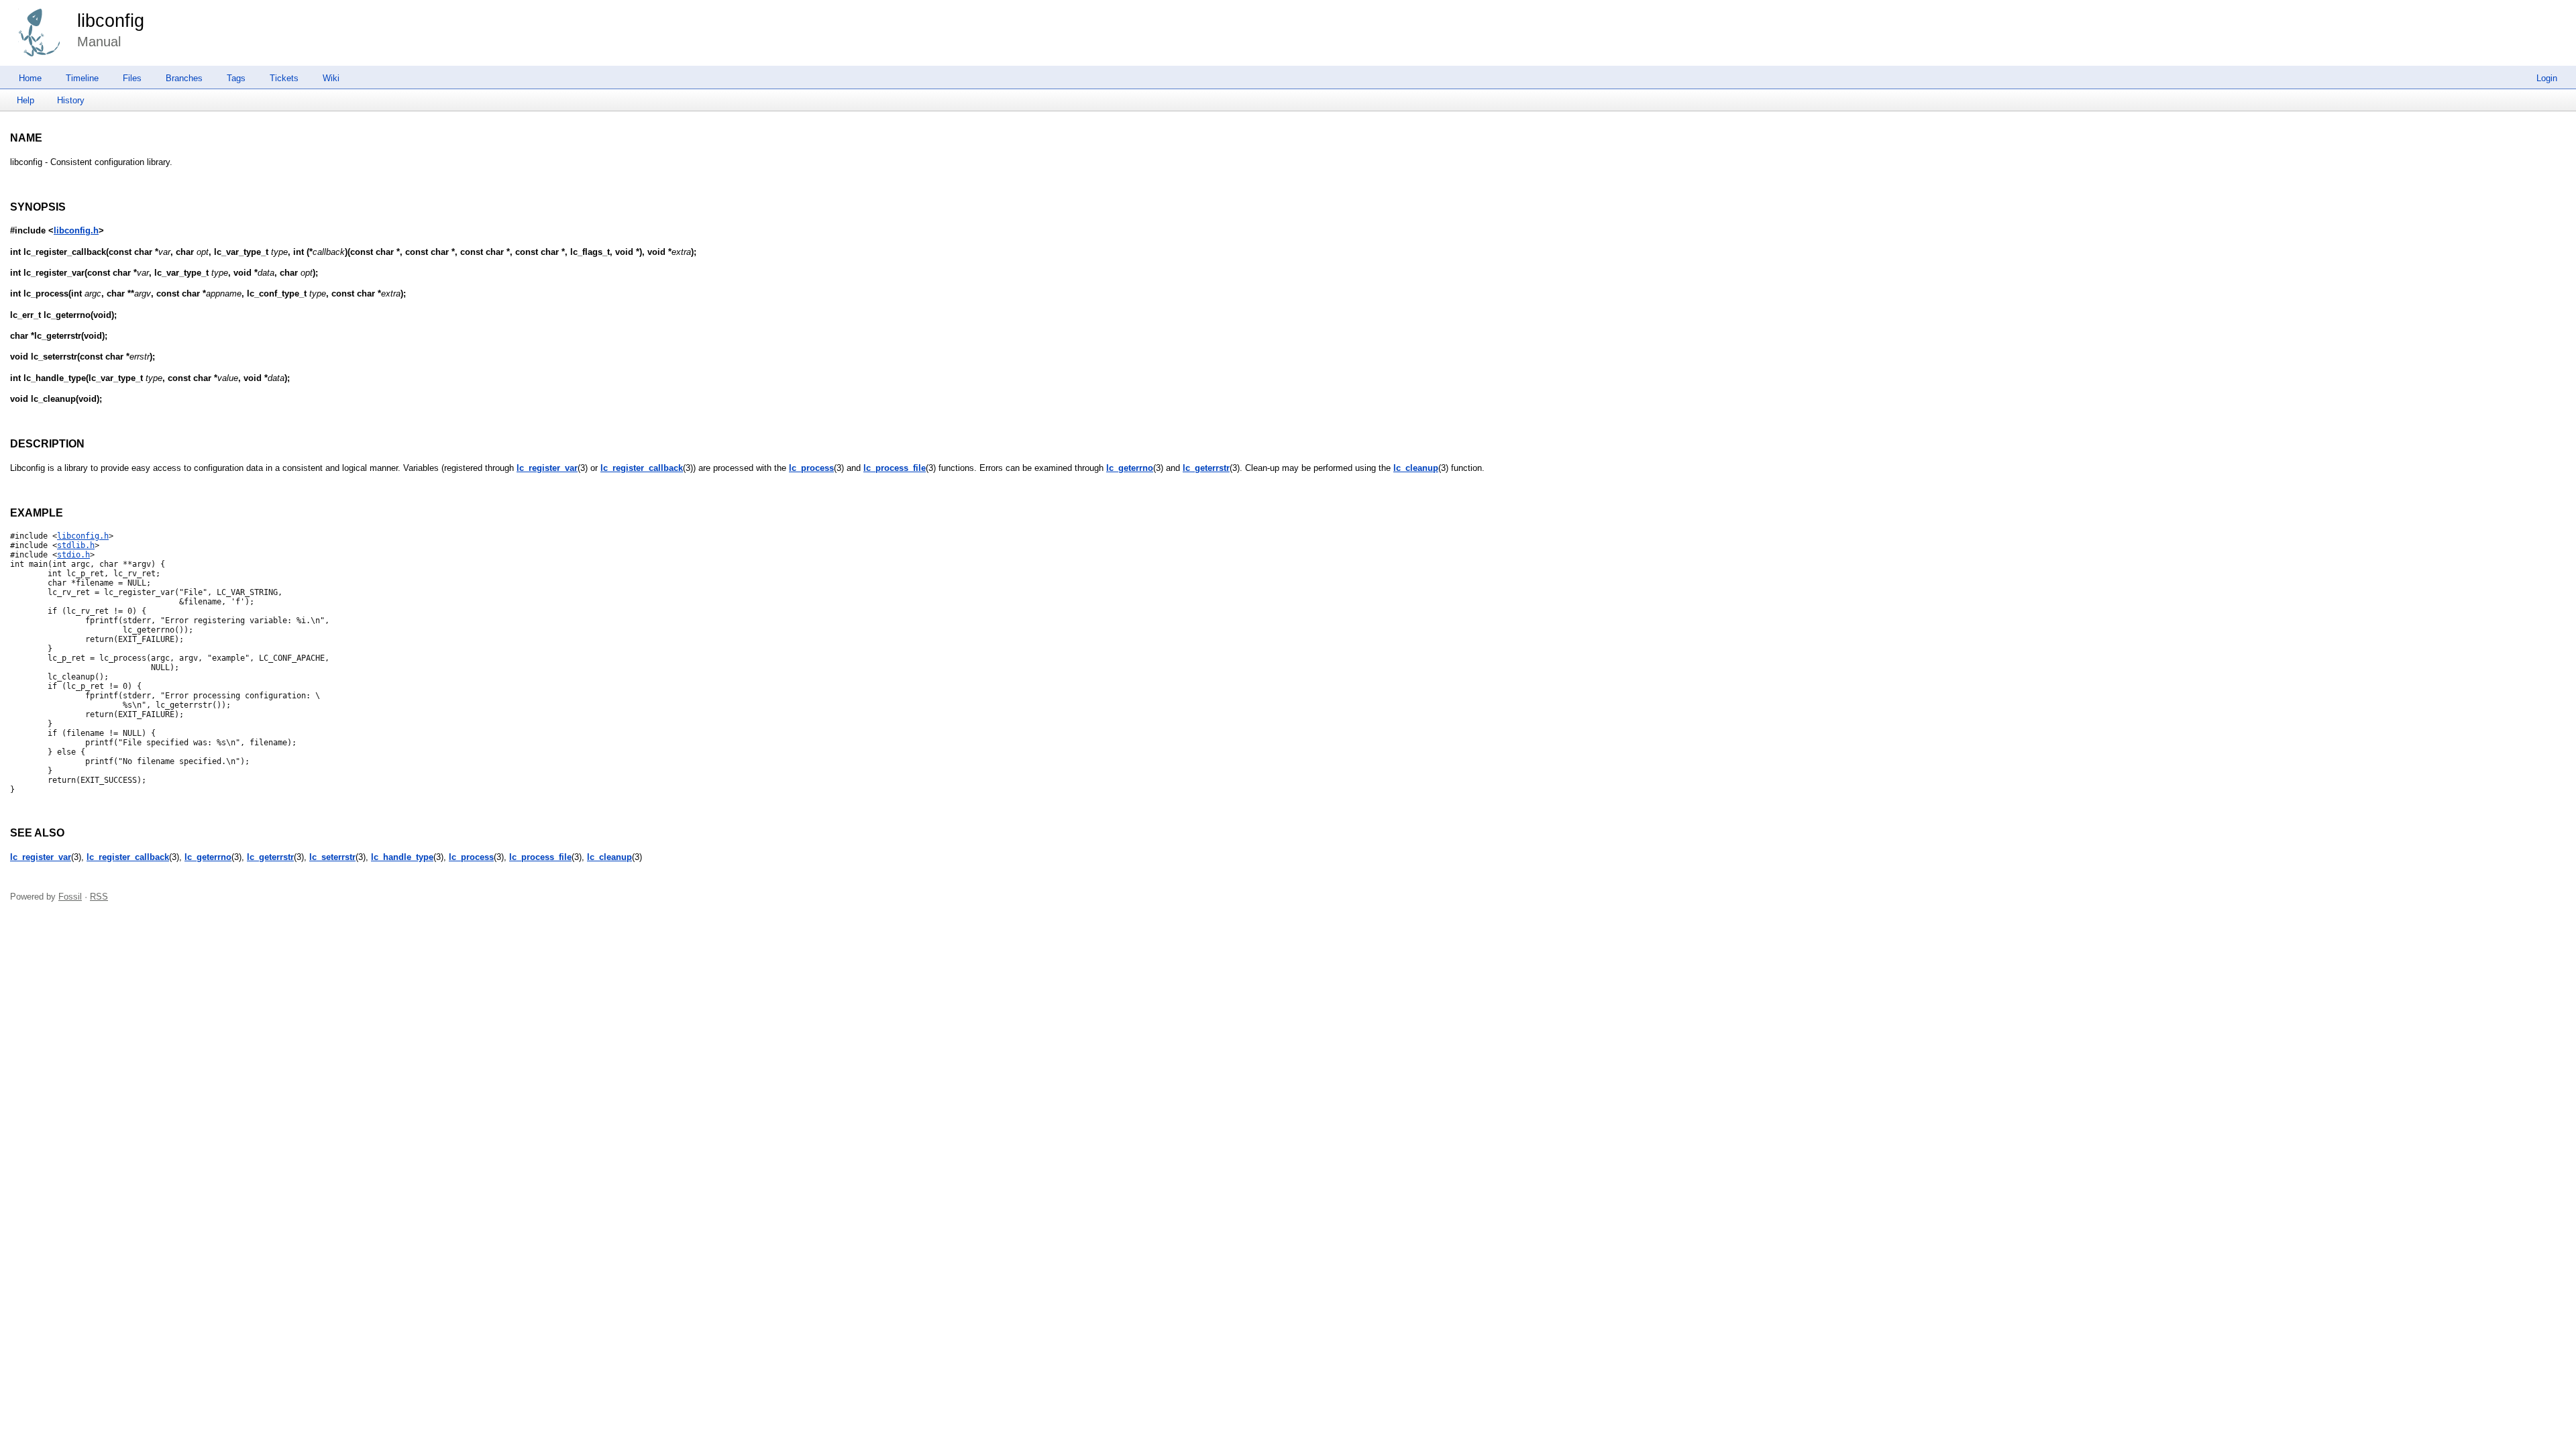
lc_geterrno (1130, 468)
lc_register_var (547, 468)
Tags (236, 78)
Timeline (82, 78)
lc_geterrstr (1206, 468)
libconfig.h (76, 230)
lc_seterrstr (332, 857)
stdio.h (73, 555)
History (71, 100)
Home (30, 78)
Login (2547, 78)
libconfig (111, 21)
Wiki (331, 78)
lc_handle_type (402, 857)
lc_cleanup (1416, 468)
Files (132, 78)
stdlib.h (76, 545)
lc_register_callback (642, 468)
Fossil (70, 897)
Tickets (284, 78)
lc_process (811, 468)
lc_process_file (895, 468)
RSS (99, 897)
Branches (184, 78)
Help (25, 100)
